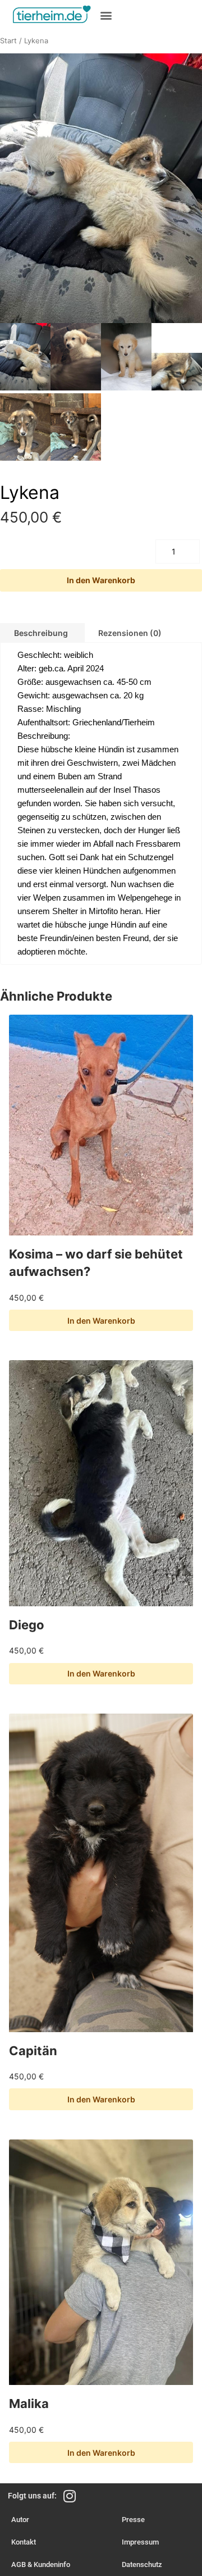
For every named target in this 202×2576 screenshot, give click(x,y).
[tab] (130, 633)
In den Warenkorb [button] (101, 1321)
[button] (106, 15)
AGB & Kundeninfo (41, 2564)
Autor (20, 2520)
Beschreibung (41, 633)
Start (8, 41)
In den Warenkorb (101, 580)
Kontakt (24, 2542)
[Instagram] (69, 2496)
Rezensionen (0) (130, 633)
